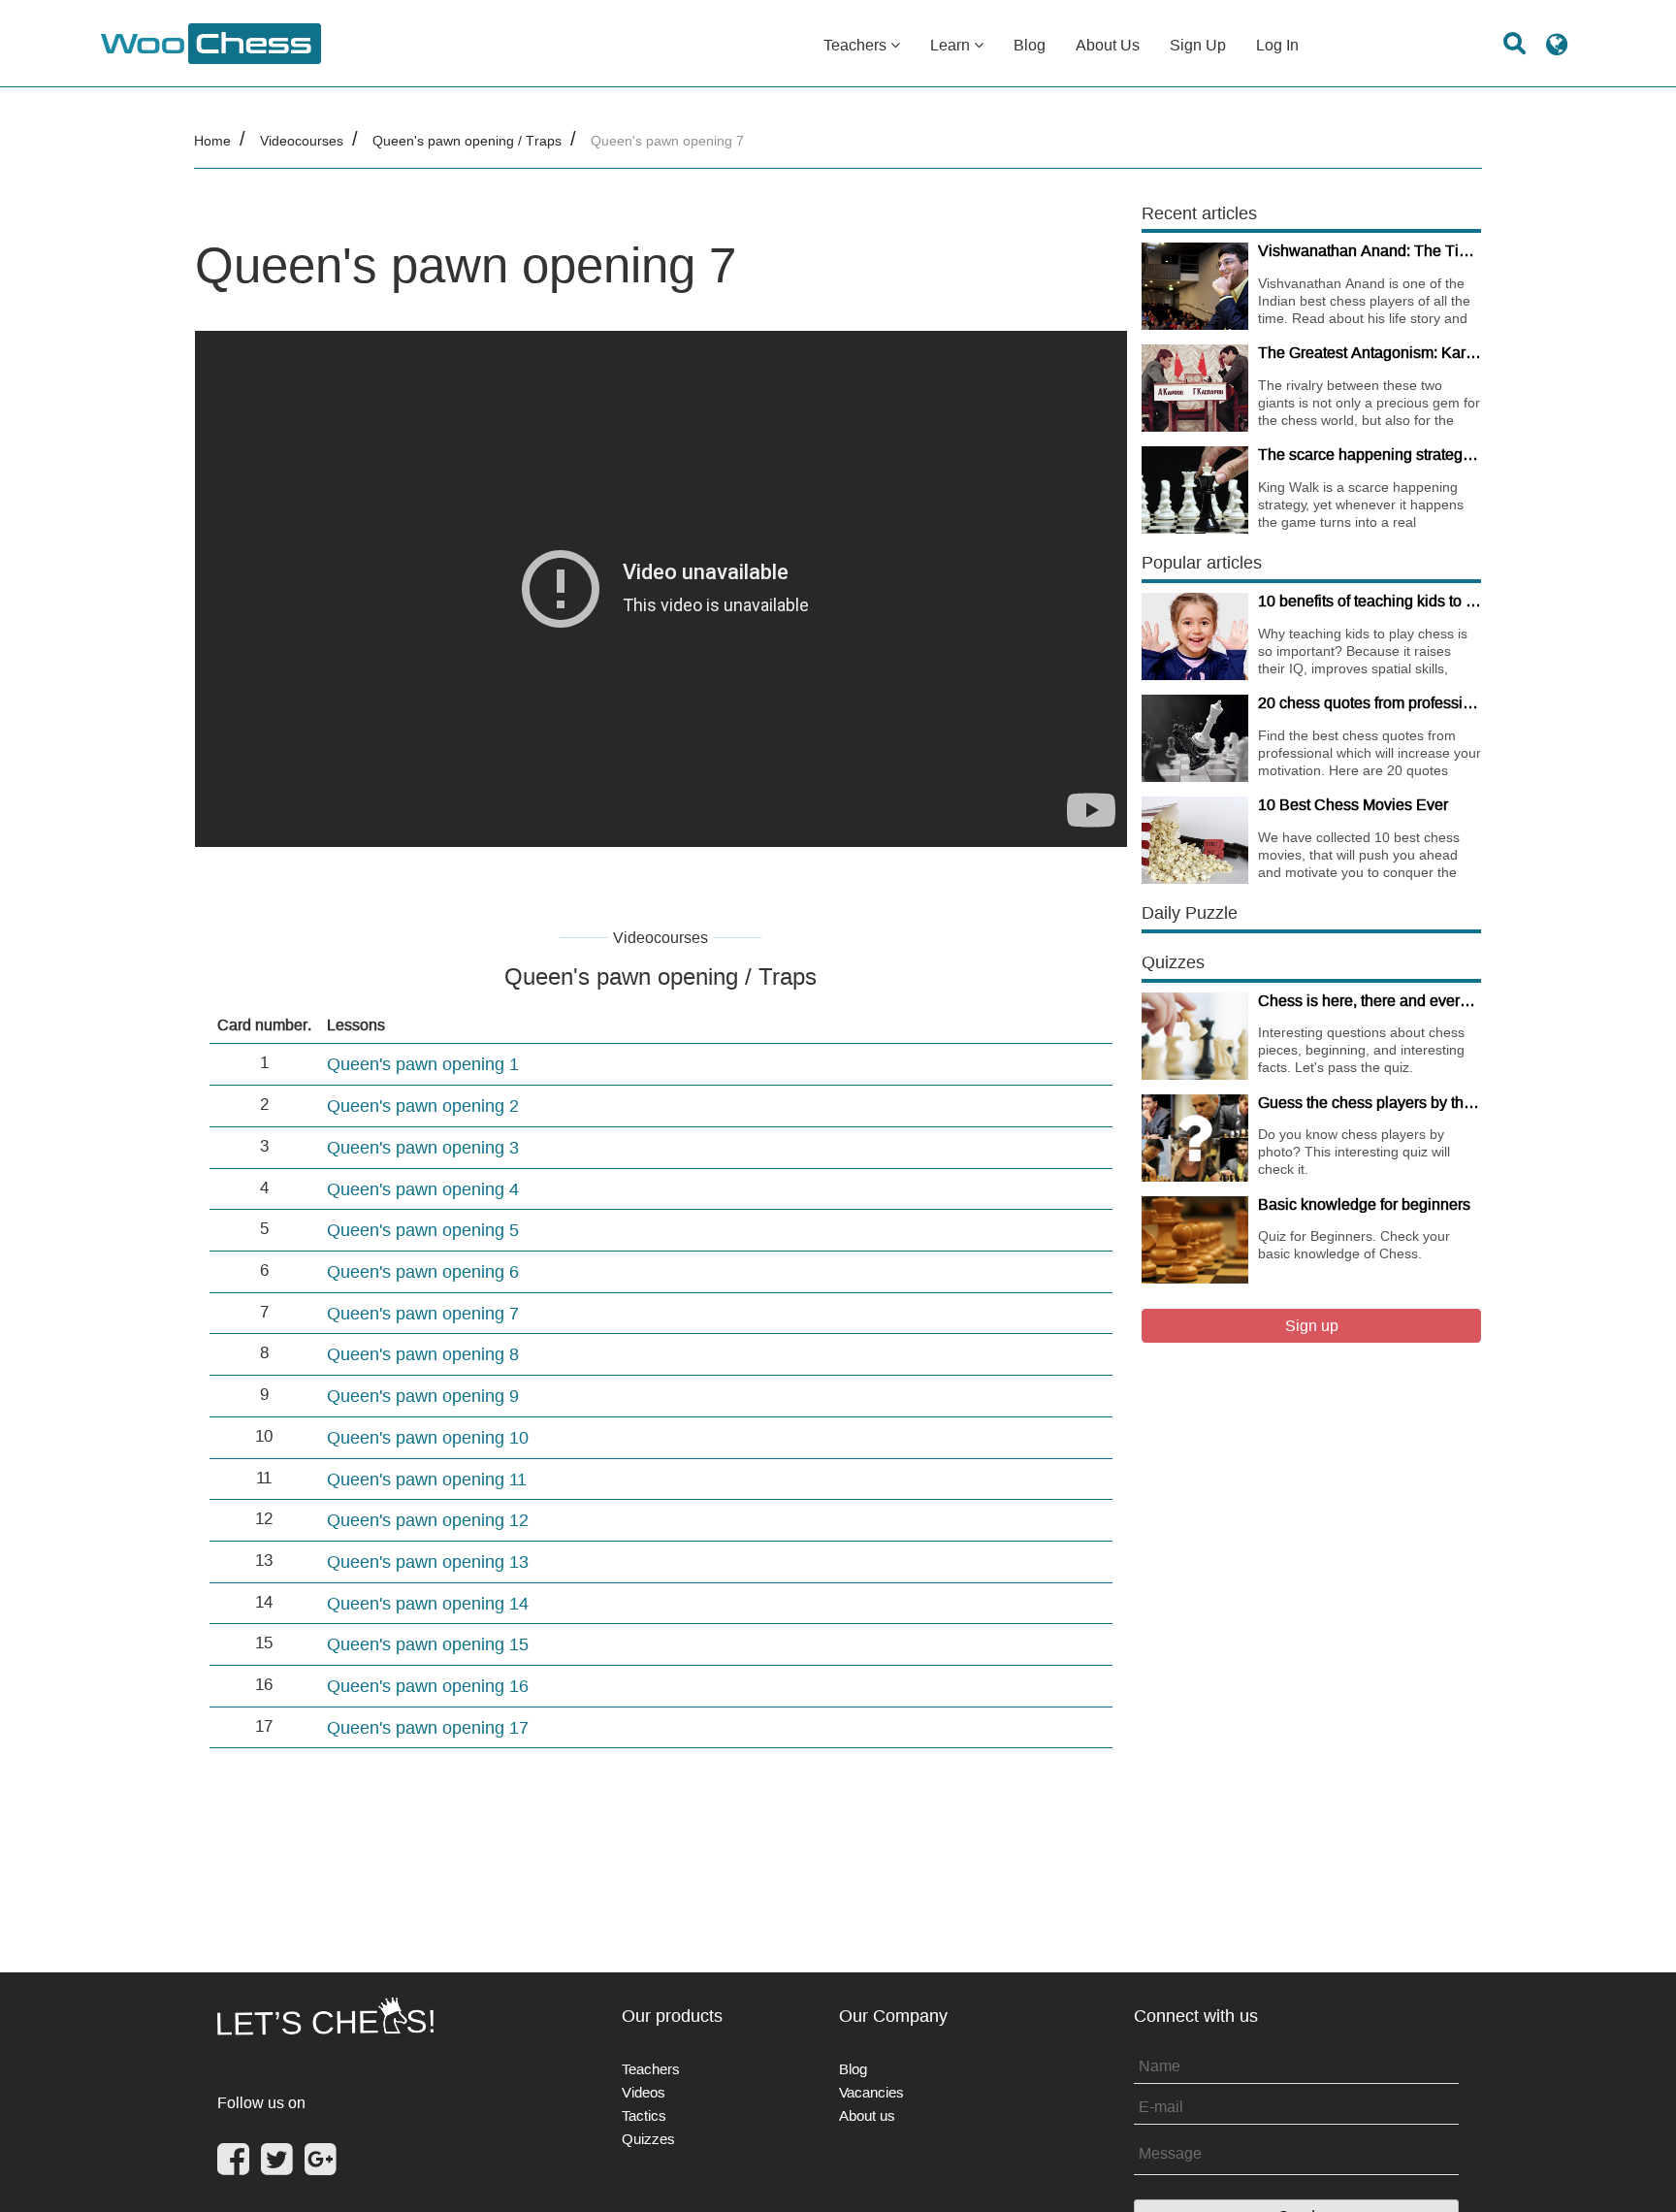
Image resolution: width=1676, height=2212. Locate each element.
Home (212, 141)
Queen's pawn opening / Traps (467, 141)
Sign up (1198, 45)
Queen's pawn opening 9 (423, 1396)
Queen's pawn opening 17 (428, 1727)
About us (1108, 45)
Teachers (857, 45)
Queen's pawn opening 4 (423, 1189)
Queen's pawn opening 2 (423, 1106)
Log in (1277, 45)
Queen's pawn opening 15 (428, 1644)
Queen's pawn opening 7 (423, 1313)
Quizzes (648, 2139)
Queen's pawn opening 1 (423, 1064)
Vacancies (871, 2092)
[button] (1557, 51)
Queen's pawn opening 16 (428, 1686)
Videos (644, 2092)
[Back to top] (1648, 2172)
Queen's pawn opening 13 (428, 1561)
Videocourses (302, 141)
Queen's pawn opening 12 (428, 1520)
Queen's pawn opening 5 (423, 1230)
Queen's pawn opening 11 (427, 1479)
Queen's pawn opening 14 (428, 1603)
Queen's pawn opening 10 (428, 1437)
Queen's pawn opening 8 (423, 1354)
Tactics (644, 2115)
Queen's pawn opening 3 (423, 1147)
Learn (952, 45)
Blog (1030, 45)
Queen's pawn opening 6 (423, 1271)
